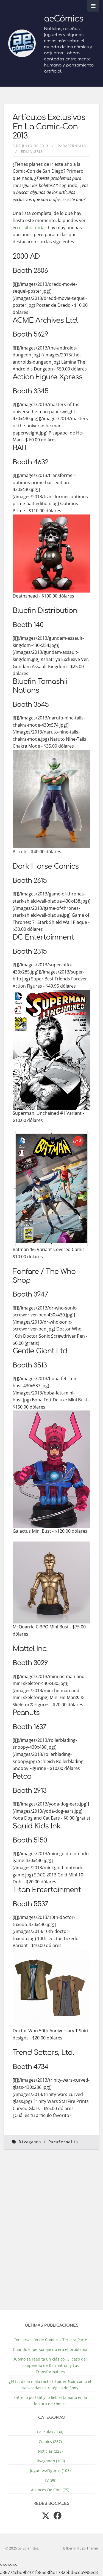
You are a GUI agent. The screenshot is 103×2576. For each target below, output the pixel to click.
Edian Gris (32, 151)
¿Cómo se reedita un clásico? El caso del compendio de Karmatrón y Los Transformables (50, 2365)
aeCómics (64, 19)
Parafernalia (72, 146)
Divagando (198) (50, 2461)
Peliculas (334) (50, 2432)
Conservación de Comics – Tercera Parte (50, 2340)
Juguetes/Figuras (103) (50, 2470)
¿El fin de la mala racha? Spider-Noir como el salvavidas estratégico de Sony (50, 2385)
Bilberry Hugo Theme (80, 2548)
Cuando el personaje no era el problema (50, 2349)
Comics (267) (50, 2442)
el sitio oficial (32, 228)
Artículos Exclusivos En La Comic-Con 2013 (49, 127)
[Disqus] (51, 2233)
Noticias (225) (50, 2451)
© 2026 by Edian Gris (22, 2548)
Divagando (30, 2142)
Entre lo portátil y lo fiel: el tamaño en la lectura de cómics (50, 2401)
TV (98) (50, 2480)
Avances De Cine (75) (50, 2490)
